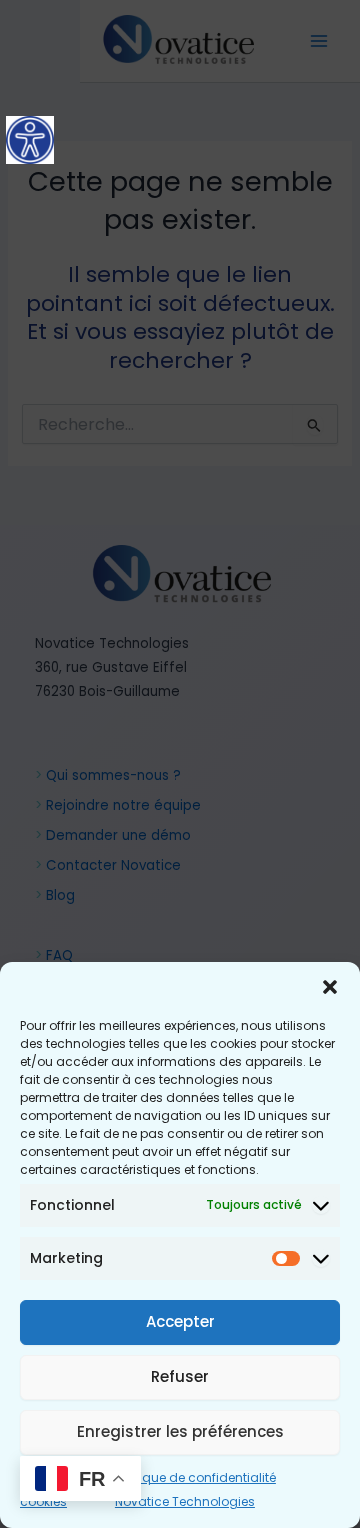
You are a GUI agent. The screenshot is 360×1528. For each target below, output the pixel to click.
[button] (330, 987)
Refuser (180, 1376)
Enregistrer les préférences (180, 1431)
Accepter (180, 1321)
